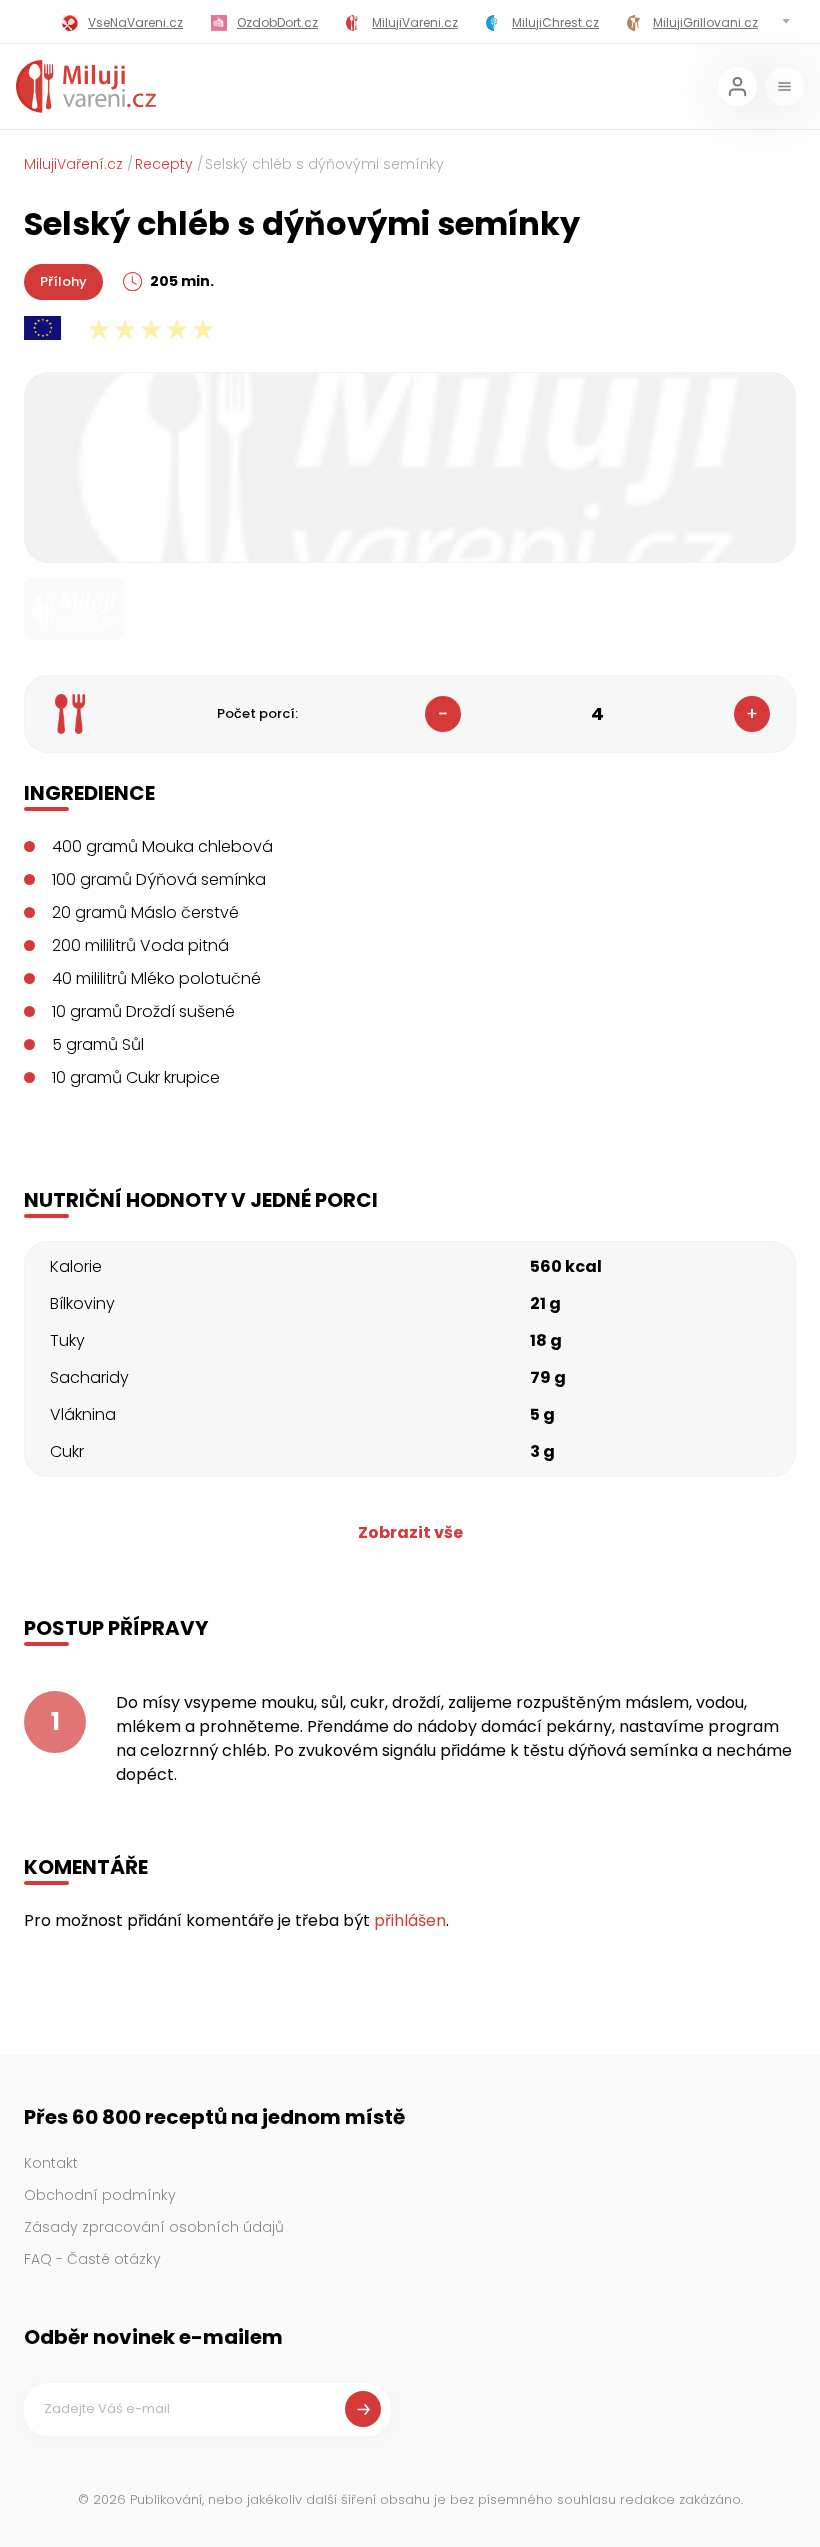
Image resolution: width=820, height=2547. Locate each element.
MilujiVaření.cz (73, 164)
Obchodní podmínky (100, 2195)
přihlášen (410, 1920)
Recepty (164, 164)
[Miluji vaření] (86, 86)
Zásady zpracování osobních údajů (154, 2227)
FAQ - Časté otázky (92, 2259)
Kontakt (51, 2163)
